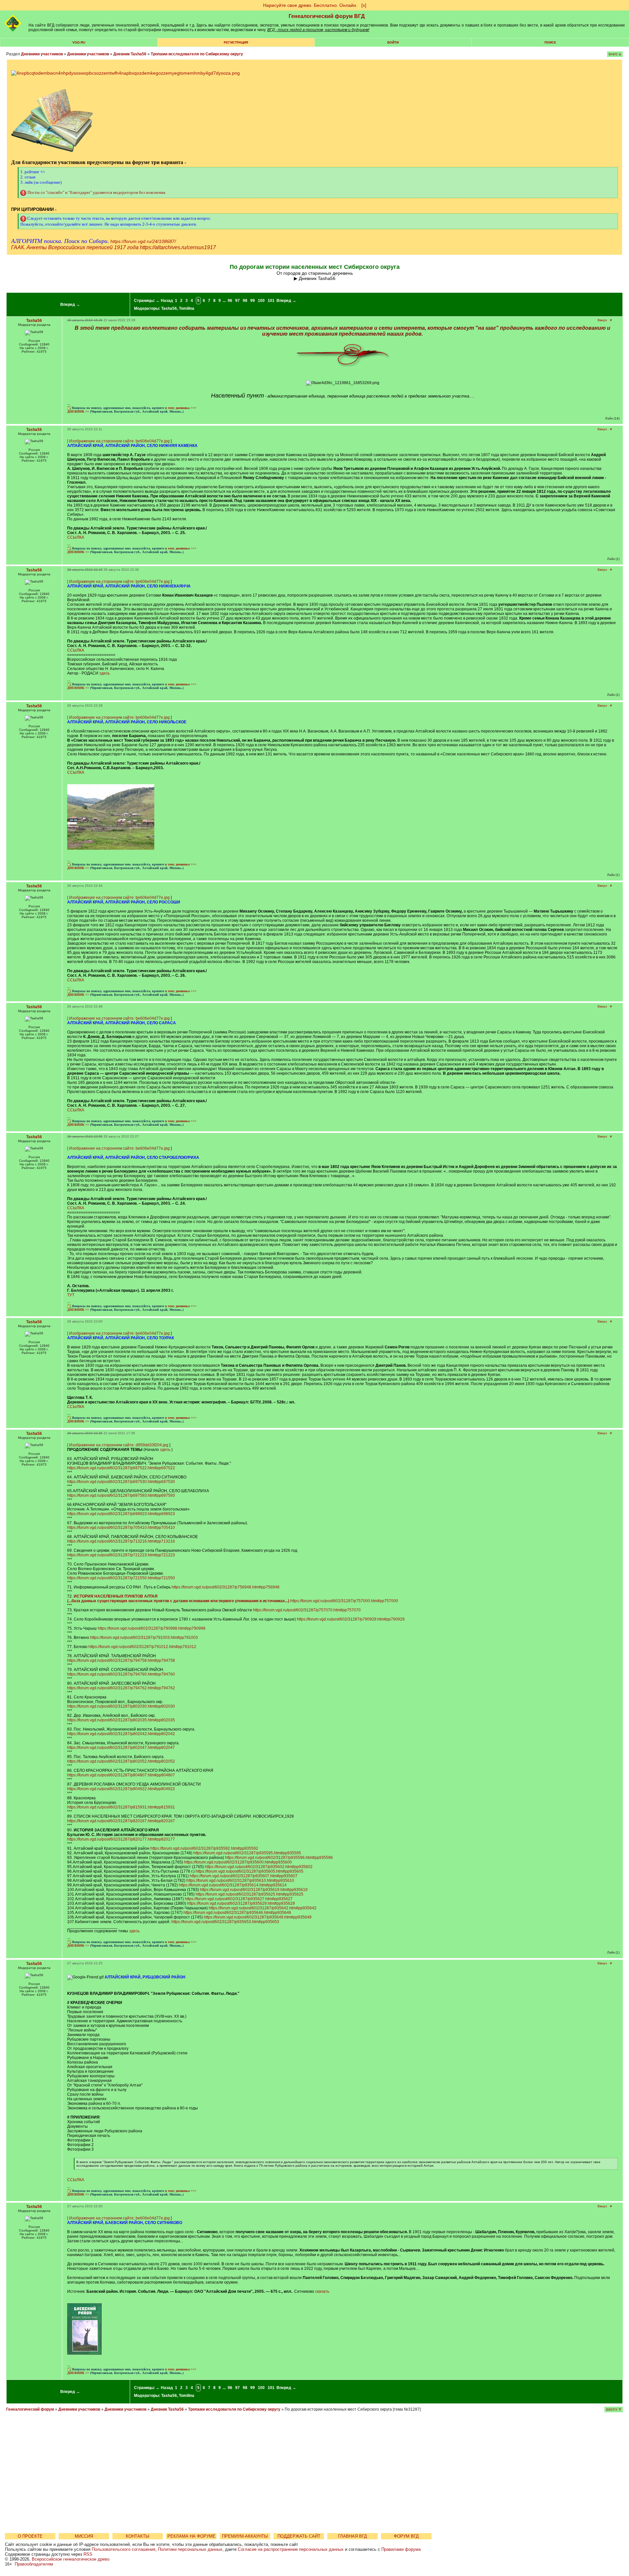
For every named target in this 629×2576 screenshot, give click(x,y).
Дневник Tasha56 (130, 54)
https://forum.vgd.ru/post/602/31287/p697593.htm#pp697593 (121, 1495)
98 (245, 301)
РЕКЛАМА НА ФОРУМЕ (191, 2536)
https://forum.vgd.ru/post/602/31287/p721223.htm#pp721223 (121, 1555)
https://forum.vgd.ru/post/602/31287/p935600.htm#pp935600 (238, 1862)
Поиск (550, 42)
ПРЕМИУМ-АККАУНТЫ (245, 2536)
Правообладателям (34, 2564)
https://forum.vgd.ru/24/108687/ (143, 241)
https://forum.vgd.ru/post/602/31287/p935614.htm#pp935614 (233, 1885)
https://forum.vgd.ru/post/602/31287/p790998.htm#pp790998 (152, 1628)
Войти (393, 42)
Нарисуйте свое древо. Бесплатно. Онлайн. (310, 5)
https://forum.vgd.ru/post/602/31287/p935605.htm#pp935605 (249, 1871)
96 (230, 301)
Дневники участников (42, 54)
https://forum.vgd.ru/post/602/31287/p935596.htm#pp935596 (279, 1858)
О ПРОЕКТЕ (30, 2536)
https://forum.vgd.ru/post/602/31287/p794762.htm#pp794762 (121, 1688)
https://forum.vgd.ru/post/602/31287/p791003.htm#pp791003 (144, 1638)
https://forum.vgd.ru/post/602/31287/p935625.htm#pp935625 (249, 1894)
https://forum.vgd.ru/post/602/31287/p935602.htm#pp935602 (259, 1867)
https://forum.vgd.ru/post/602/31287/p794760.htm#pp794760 (121, 1674)
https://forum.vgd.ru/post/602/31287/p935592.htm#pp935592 (204, 1848)
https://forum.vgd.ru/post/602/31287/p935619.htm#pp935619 (254, 1890)
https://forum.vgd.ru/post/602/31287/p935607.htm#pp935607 (244, 1876)
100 (261, 301)
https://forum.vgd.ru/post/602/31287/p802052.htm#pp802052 (121, 1761)
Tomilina (187, 308)
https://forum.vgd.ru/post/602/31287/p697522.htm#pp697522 (121, 1468)
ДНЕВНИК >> (78, 411)
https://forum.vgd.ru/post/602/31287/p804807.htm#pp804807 (121, 1775)
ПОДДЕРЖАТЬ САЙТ (299, 2536)
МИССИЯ (84, 2536)
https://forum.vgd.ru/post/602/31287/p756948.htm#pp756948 (226, 1587)
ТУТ (71, 1295)
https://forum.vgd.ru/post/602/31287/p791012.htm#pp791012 (142, 1647)
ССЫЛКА (76, 537)
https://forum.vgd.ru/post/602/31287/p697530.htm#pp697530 (121, 1482)
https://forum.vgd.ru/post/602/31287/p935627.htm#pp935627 (239, 1899)
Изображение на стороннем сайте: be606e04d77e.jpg (119, 441)
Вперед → (70, 305)
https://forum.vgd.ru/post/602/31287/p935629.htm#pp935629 (241, 1903)
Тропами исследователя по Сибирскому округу (197, 54)
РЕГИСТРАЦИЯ (236, 42)
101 (271, 301)
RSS (88, 2554)
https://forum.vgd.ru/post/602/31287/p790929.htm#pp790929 (351, 1619)
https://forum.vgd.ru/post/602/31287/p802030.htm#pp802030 (121, 1706)
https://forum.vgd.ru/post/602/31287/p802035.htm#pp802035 (121, 1720)
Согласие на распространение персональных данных (291, 2549)
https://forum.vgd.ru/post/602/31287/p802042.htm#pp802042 (121, 1734)
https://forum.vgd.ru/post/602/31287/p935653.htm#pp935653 (225, 1922)
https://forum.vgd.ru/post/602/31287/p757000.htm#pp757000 (344, 1601)
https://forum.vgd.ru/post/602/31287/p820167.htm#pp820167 (121, 1821)
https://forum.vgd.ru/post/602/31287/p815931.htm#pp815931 (121, 1807)
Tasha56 (169, 308)
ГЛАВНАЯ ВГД (353, 2536)
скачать (322, 2291)
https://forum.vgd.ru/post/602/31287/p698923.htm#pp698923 (121, 1514)
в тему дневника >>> (181, 408)
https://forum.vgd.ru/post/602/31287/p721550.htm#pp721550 (121, 1578)
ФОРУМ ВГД (406, 2536)
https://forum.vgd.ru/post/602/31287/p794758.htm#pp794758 (121, 1660)
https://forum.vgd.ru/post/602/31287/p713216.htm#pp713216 (121, 1541)
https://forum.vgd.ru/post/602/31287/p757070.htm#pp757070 (307, 1610)
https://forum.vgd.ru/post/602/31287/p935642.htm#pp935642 (263, 1908)
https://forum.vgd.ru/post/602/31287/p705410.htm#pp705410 (121, 1528)
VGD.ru (79, 42)
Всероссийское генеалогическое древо (71, 2559)
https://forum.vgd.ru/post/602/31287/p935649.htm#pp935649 (258, 1917)
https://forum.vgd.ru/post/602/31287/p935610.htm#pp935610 (240, 1881)
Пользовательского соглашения (124, 2549)
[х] (364, 5)
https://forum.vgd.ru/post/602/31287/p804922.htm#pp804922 (121, 1789)
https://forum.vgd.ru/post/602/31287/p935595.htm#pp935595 (247, 1853)
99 (253, 301)
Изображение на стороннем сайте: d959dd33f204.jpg (119, 1445)
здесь (105, 673)
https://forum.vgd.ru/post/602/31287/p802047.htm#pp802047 (121, 1748)
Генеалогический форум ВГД (327, 16)
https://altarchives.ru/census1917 (178, 247)
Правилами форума (401, 2549)
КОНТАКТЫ (138, 2536)
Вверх (602, 320)
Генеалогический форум (30, 2409)
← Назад (164, 301)
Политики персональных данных (190, 2549)
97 (238, 301)
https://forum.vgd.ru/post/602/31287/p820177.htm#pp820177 (121, 1839)
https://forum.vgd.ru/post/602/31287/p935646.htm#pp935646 (237, 1913)
